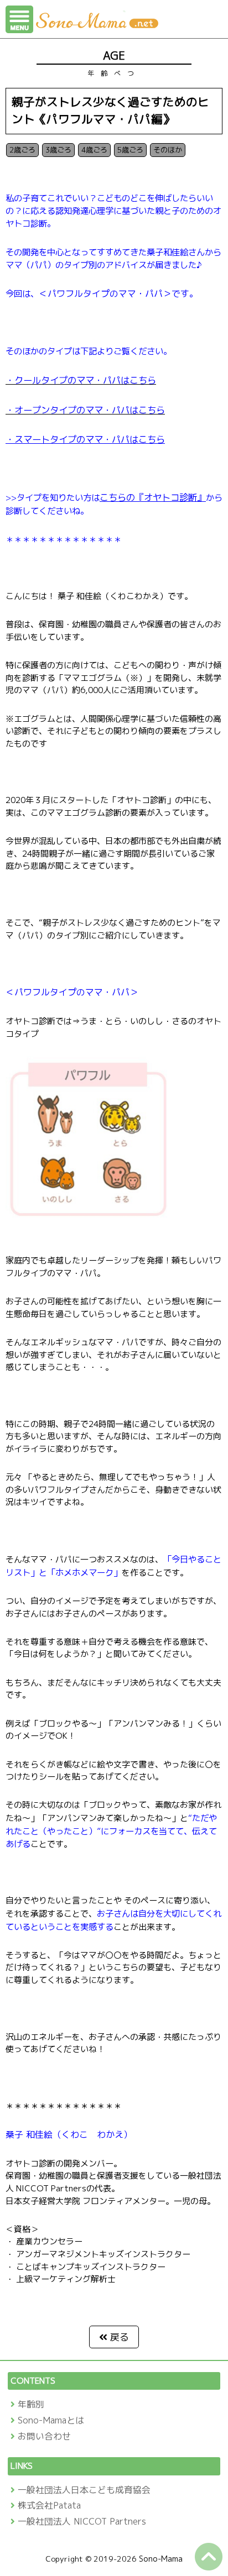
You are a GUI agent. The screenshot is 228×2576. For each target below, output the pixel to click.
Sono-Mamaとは (51, 2420)
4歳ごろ (94, 150)
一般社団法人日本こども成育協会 (84, 2490)
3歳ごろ (58, 150)
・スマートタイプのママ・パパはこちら (85, 439)
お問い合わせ (44, 2436)
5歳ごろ (130, 150)
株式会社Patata (49, 2505)
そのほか (168, 150)
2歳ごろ (22, 150)
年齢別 (31, 2404)
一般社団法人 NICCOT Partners (82, 2521)
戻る (120, 2337)
